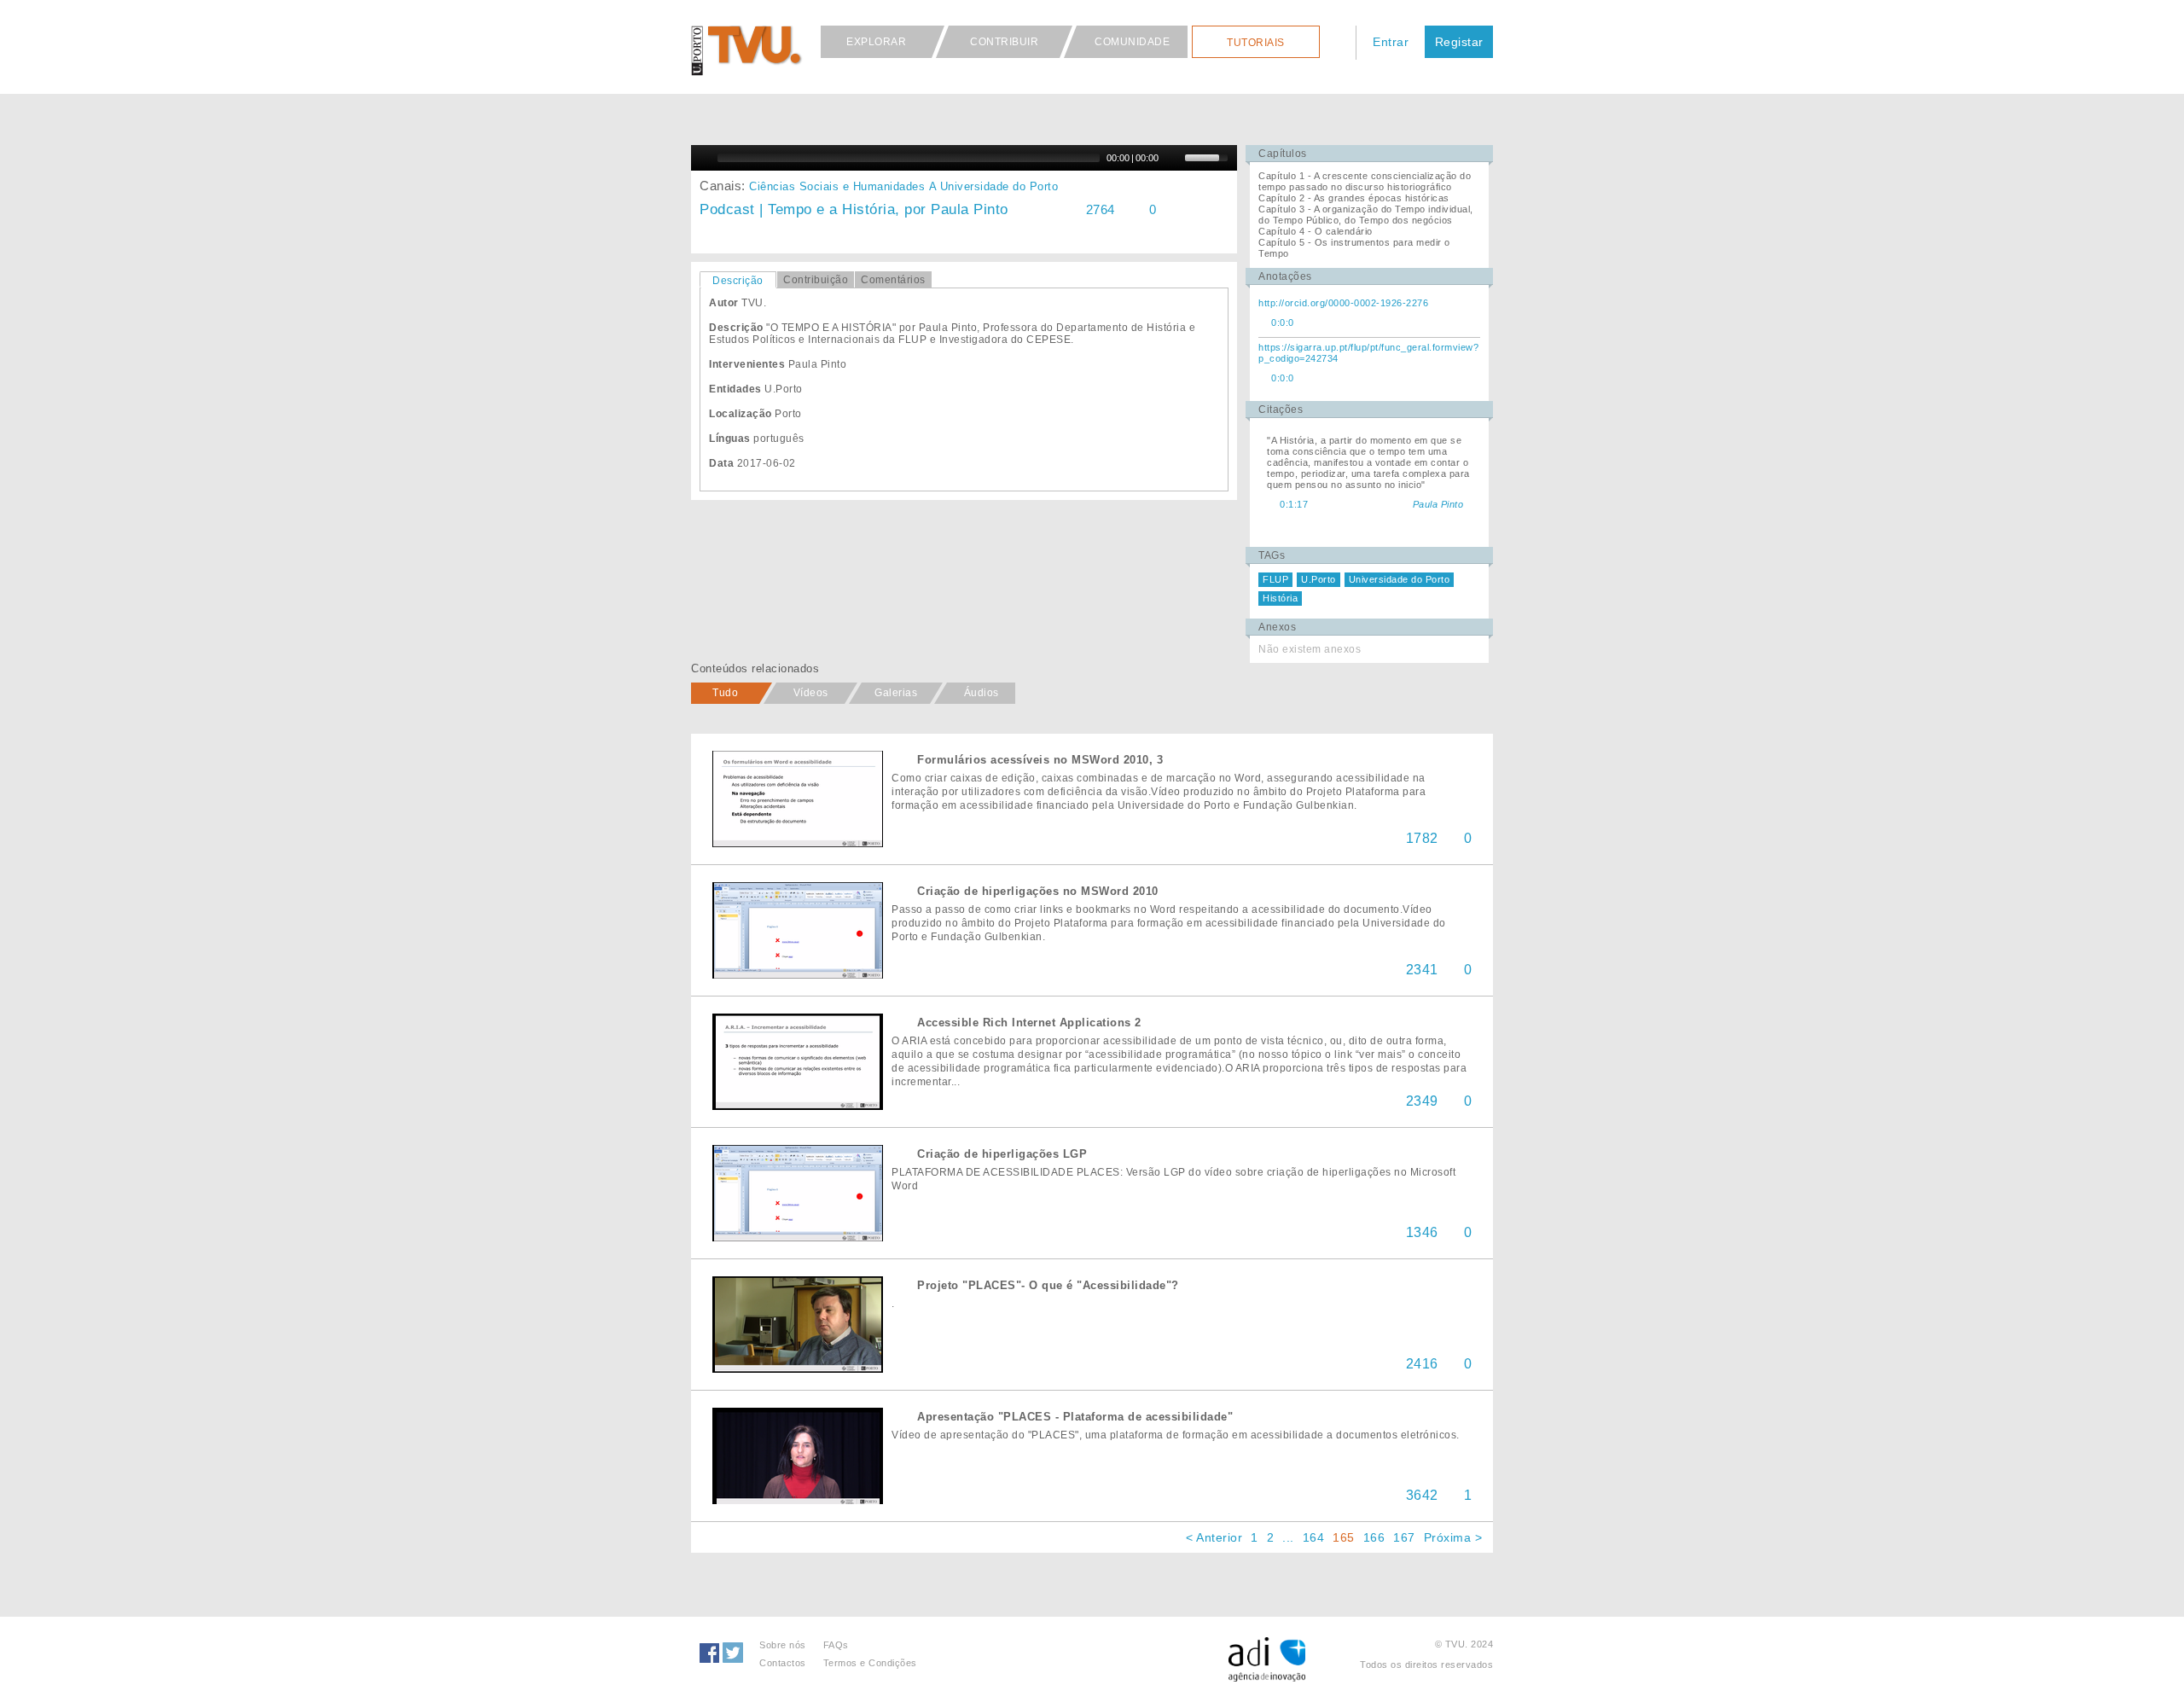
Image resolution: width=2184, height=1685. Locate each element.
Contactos (783, 1663)
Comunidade (1132, 42)
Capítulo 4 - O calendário (1316, 231)
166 (1374, 1537)
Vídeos (811, 693)
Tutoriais (1256, 43)
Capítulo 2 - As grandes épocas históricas (1354, 198)
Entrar (1391, 42)
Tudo (725, 693)
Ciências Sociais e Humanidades (837, 186)
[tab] (738, 280)
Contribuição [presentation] (816, 280)
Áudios (982, 693)
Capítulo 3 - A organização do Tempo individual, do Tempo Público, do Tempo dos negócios (1366, 215)
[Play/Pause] (702, 158)
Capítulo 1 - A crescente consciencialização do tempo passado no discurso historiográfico (1365, 181)
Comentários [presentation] (893, 280)
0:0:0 (1283, 322)
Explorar (876, 42)
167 (1404, 1537)
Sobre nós (783, 1645)
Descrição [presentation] (738, 281)
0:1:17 (1294, 504)
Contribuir (1004, 42)
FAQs (836, 1645)
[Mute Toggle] (1174, 158)
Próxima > (1453, 1537)
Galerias (896, 693)
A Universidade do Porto (994, 186)
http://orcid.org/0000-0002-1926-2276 (1343, 303)
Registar (1459, 42)
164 (1314, 1537)
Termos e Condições (870, 1663)
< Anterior (1214, 1537)
